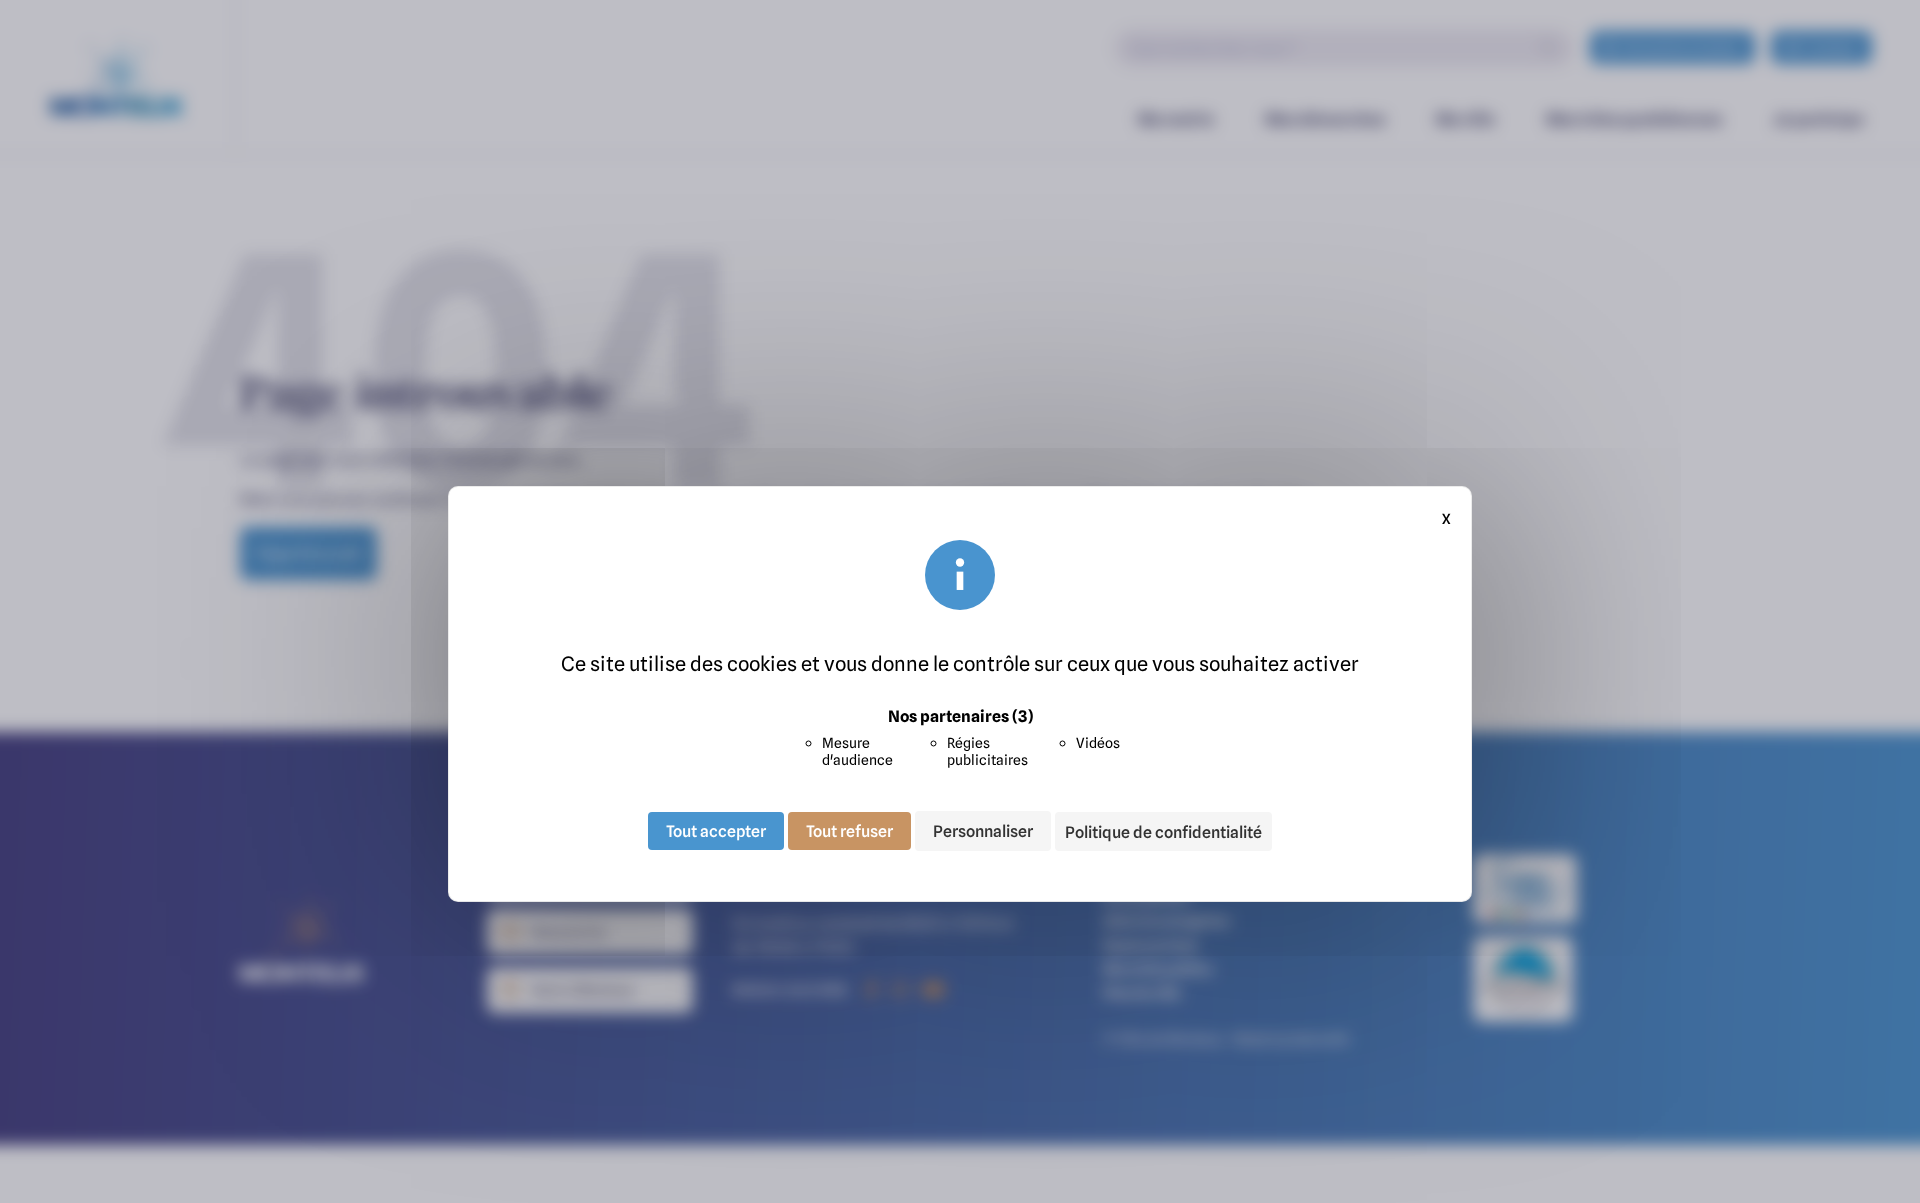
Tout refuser (849, 831)
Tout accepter (716, 831)
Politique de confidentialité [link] (1163, 832)
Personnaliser (983, 831)
